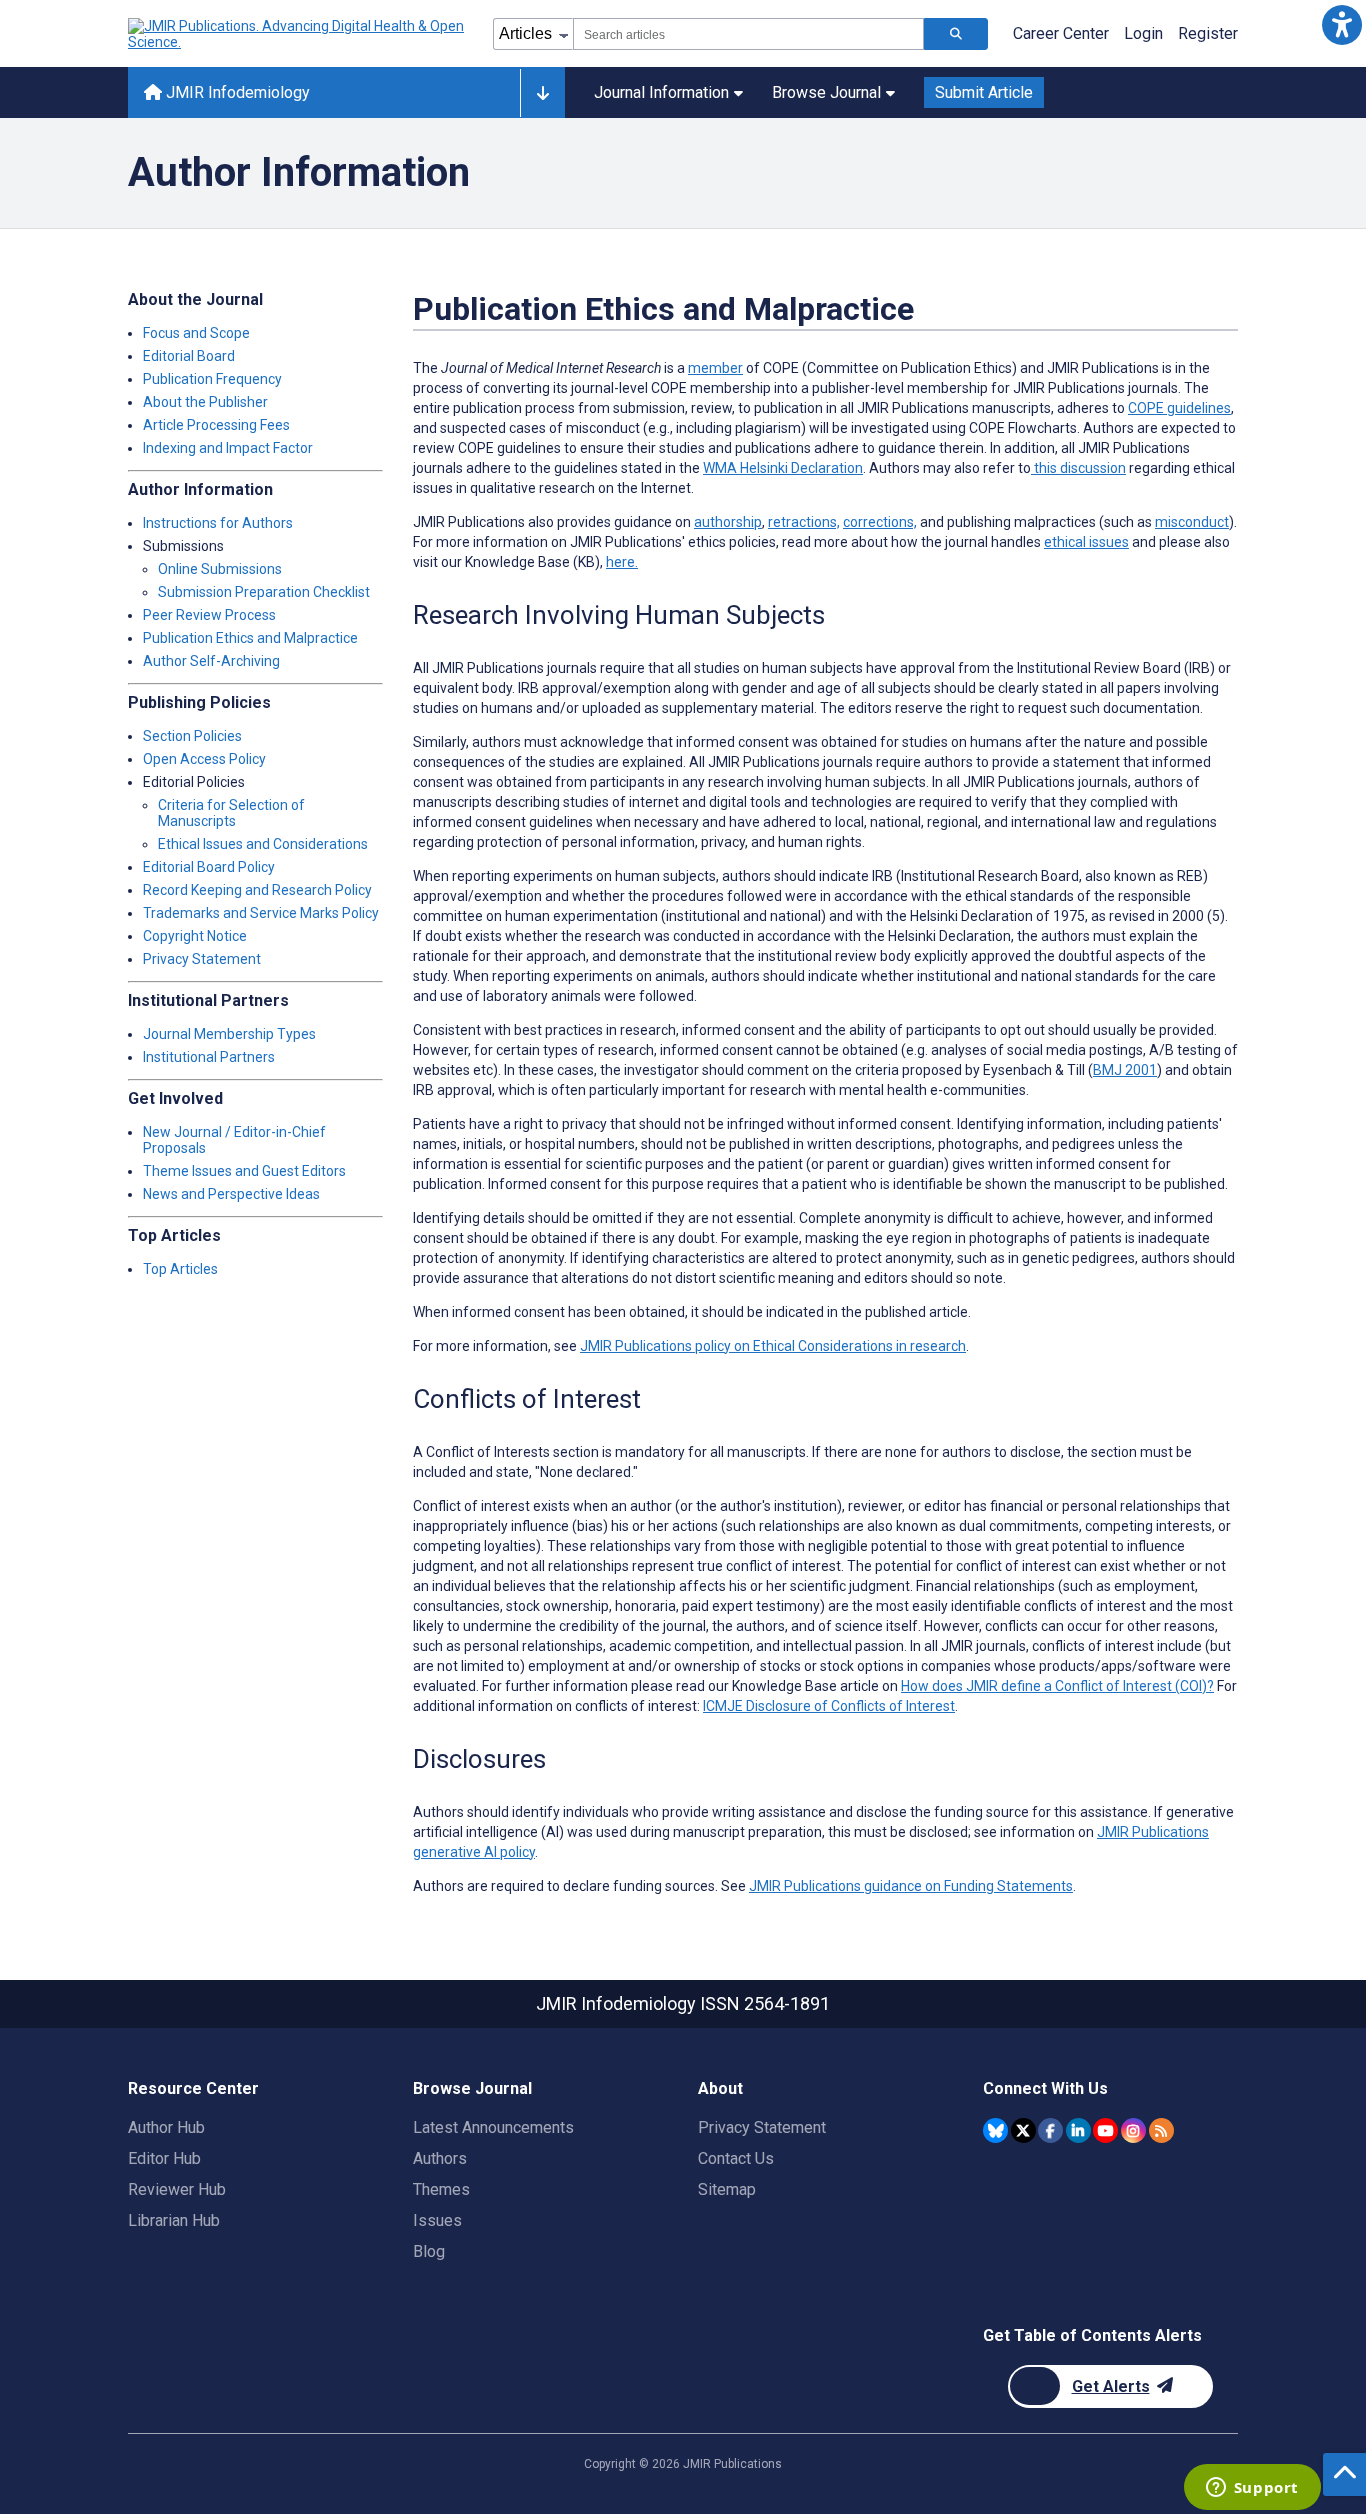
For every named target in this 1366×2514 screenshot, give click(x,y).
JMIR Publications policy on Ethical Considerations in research (773, 1346)
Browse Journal (826, 92)
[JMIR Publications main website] (298, 34)
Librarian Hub (174, 2220)
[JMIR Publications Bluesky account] (995, 2130)
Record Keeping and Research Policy (257, 890)
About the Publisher (205, 402)
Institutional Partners (209, 1057)
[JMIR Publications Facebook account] (1050, 2130)
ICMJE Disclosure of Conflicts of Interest (829, 1706)
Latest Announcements (493, 2127)
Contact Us (736, 2158)
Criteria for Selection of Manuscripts (231, 813)
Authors (440, 2158)
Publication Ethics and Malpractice (250, 638)
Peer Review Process (209, 615)
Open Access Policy (204, 759)
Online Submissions (220, 569)
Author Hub (166, 2127)
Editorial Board (189, 356)
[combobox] (748, 34)
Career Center (1061, 33)
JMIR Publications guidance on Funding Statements (911, 1886)
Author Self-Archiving (211, 661)
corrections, (880, 522)
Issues (437, 2220)
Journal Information (661, 92)
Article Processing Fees (216, 425)
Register (1208, 33)
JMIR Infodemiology (236, 92)
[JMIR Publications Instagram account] (1133, 2130)
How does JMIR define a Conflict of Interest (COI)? (1057, 1686)
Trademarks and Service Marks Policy (261, 913)
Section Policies (192, 736)
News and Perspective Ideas (231, 1194)
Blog (429, 2251)
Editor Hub (164, 2158)
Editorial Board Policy (209, 867)
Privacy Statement (202, 959)
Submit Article (984, 92)
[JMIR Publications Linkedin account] (1078, 2130)
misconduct (1192, 522)
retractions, (804, 522)
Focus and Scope (196, 333)
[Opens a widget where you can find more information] (1252, 2489)
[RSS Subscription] (1161, 2130)
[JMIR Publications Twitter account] (1023, 2130)
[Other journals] (542, 93)
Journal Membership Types (229, 1034)
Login (1143, 33)
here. (622, 562)
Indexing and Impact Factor (228, 448)
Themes (441, 2189)
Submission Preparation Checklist (264, 592)
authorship (728, 522)
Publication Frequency (212, 379)
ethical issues (1086, 542)
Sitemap (727, 2189)
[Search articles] (956, 34)
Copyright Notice (195, 936)
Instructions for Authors (218, 523)
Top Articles (180, 1269)
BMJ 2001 (1125, 1070)
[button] (1341, 24)
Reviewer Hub (177, 2189)
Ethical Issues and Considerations (263, 844)
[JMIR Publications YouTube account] (1105, 2130)
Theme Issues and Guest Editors (244, 1171)
